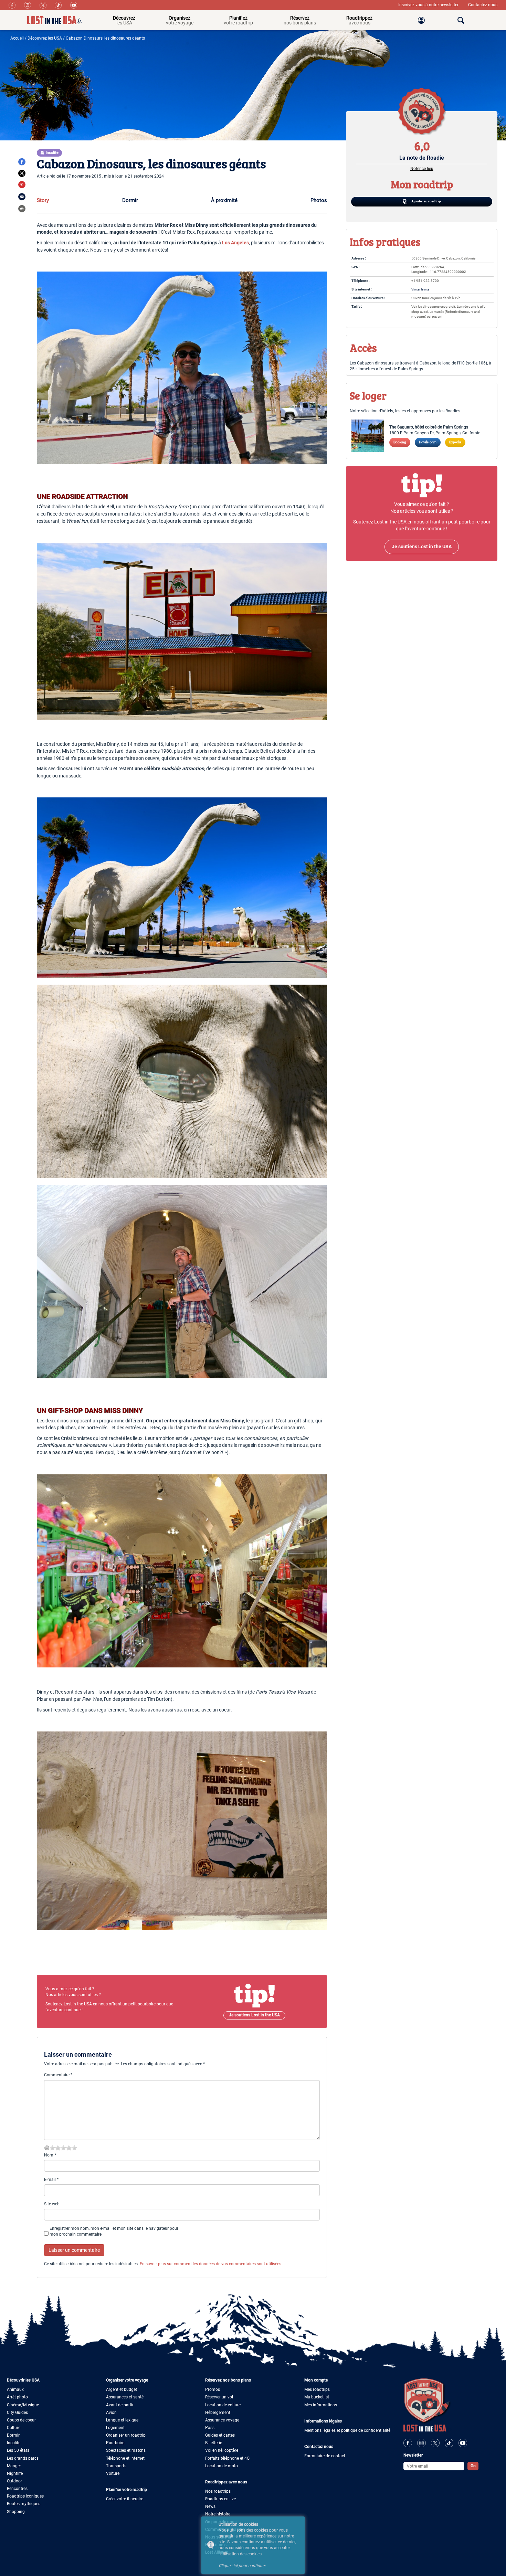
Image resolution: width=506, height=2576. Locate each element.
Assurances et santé (125, 2397)
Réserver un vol (219, 2397)
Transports (116, 2466)
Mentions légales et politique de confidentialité (347, 2430)
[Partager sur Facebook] (22, 162)
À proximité (224, 200)
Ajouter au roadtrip (426, 201)
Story (43, 200)
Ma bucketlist (317, 2397)
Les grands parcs (23, 2458)
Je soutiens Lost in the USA (254, 2015)
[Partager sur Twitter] (22, 173)
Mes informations (321, 2405)
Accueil (17, 38)
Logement (115, 2428)
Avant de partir (120, 2405)
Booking (400, 442)
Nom (50, 2155)
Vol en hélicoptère (222, 2450)
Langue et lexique (122, 2420)
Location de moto (222, 2466)
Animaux (15, 2389)
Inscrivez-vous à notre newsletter (429, 5)
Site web (52, 2204)
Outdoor (14, 2481)
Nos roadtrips (218, 2491)
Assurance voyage (222, 2420)
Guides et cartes (220, 2435)
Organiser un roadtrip (126, 2435)
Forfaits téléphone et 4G (227, 2458)
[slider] (63, 2148)
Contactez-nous (483, 5)
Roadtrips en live (220, 2499)
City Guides (17, 2413)
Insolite (14, 2443)
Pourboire (115, 2443)
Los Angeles (235, 243)
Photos (319, 200)
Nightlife (15, 2473)
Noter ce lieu (422, 169)
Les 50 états (18, 2450)
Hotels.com (428, 442)
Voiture (113, 2473)
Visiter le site (420, 289)
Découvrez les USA (45, 38)
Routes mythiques (24, 2504)
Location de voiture (223, 2405)
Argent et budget (122, 2389)
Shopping (16, 2512)
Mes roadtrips (317, 2389)
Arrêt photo (17, 2397)
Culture (14, 2428)
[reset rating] (47, 2148)
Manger (14, 2466)
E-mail (51, 2180)
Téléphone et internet (125, 2458)
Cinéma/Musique (23, 2405)
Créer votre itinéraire (125, 2499)
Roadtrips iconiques (25, 2496)
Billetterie (214, 2443)
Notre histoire (218, 2514)
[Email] (22, 197)
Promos (213, 2389)
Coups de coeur (21, 2420)
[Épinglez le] (22, 184)
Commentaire (58, 2075)
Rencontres (17, 2489)
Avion (111, 2413)
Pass (210, 2428)
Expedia (455, 442)
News (210, 2506)
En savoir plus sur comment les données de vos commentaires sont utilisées (210, 2264)
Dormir (130, 200)
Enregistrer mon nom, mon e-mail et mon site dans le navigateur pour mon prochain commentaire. (114, 2231)
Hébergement (218, 2413)
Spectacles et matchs (126, 2450)
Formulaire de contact (325, 2456)
